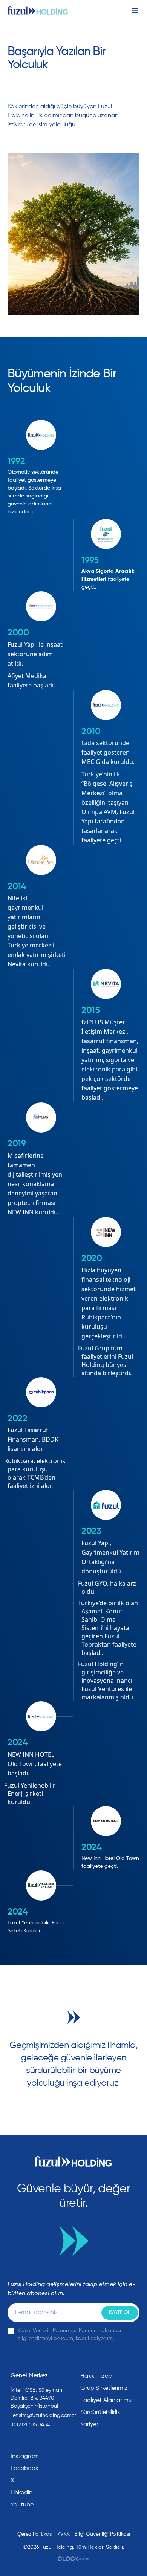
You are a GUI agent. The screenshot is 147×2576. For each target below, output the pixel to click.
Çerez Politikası (35, 2534)
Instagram (25, 2457)
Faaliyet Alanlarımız (106, 2400)
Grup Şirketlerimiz (104, 2388)
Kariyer (89, 2424)
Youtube (22, 2505)
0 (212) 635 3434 (30, 2425)
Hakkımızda (96, 2376)
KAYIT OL (120, 2313)
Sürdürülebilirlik (100, 2412)
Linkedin (21, 2493)
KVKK (64, 2534)
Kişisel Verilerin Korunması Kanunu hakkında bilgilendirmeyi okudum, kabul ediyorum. (69, 2335)
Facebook (24, 2469)
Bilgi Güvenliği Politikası (102, 2534)
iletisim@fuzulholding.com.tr (40, 2415)
